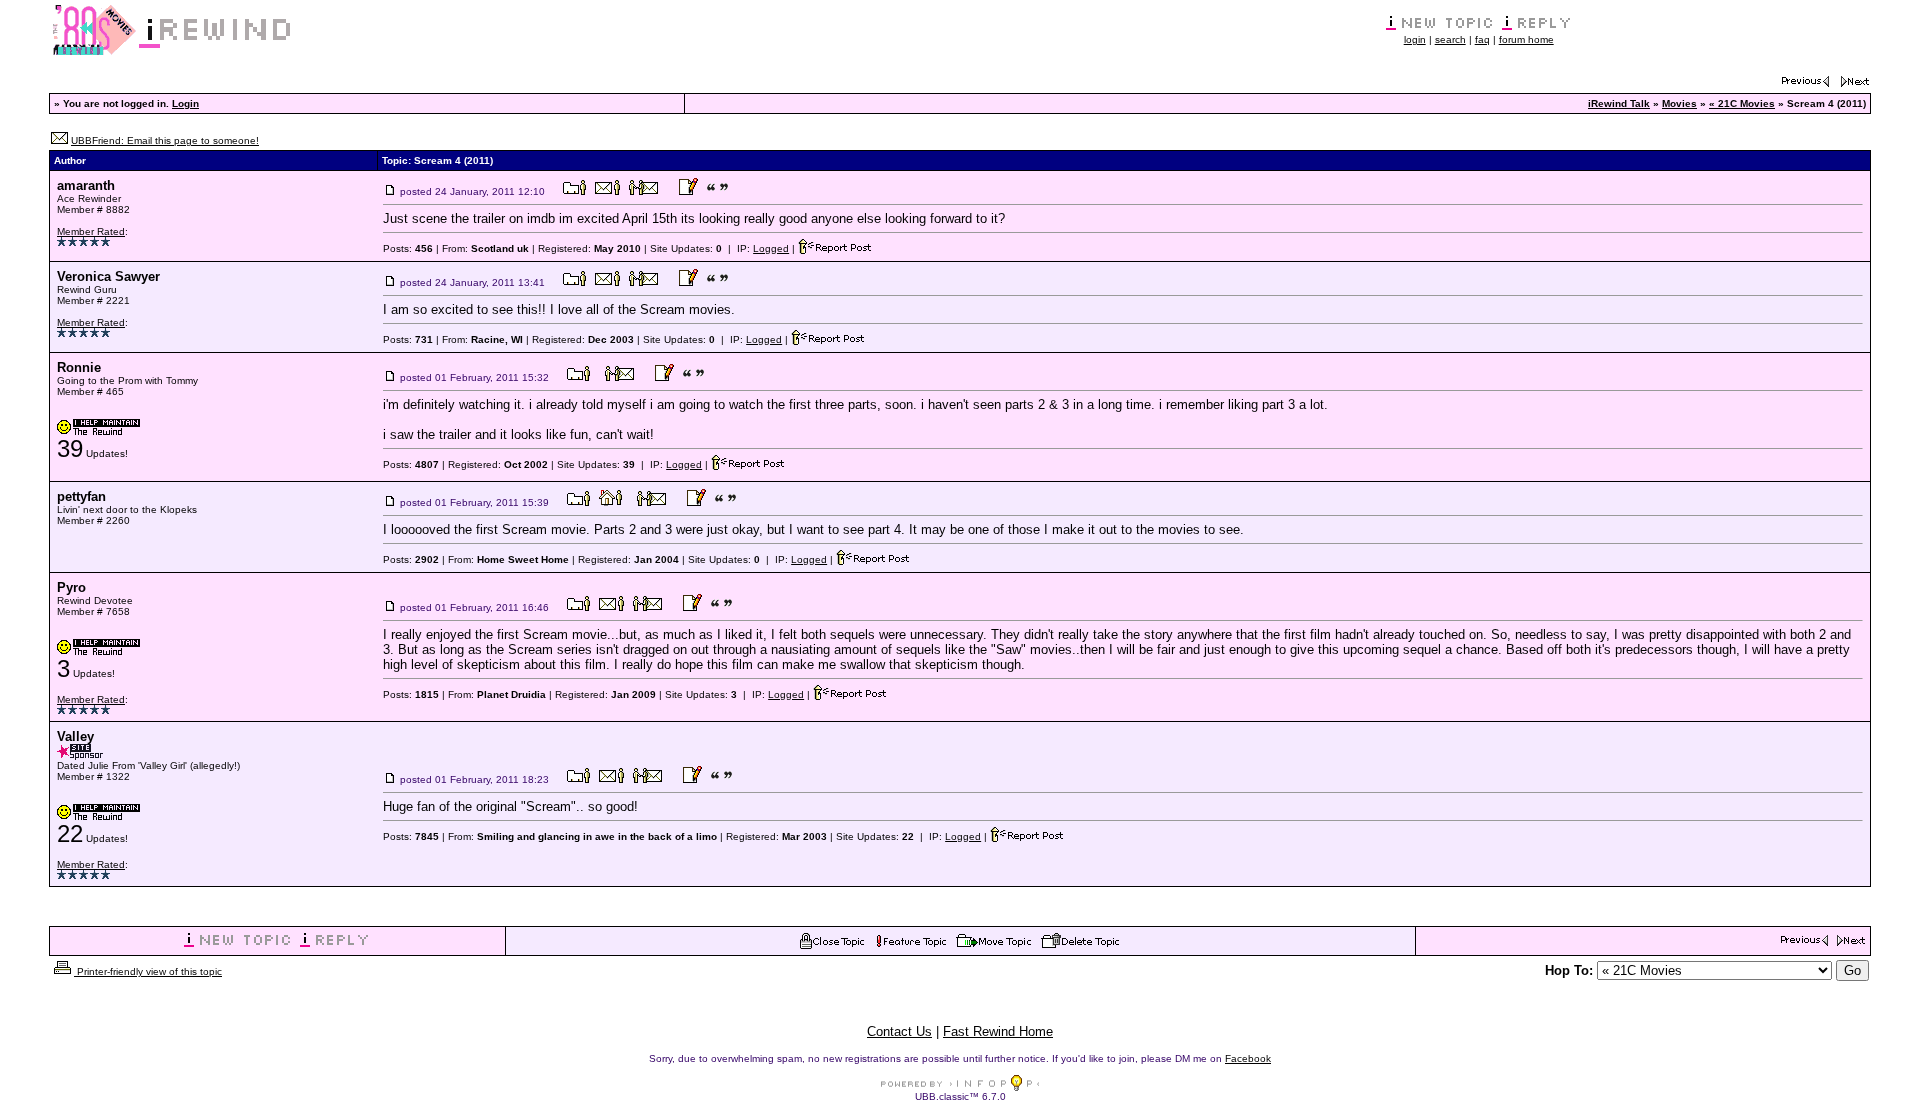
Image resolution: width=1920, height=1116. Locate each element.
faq (1482, 39)
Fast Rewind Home (998, 1031)
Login (185, 103)
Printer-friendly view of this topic (148, 971)
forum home (1526, 39)
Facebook (1248, 1058)
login (1415, 39)
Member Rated (91, 231)
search (1450, 39)
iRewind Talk (1619, 103)
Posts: (408, 248)
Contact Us (899, 1031)
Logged (771, 248)
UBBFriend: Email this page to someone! (165, 140)
